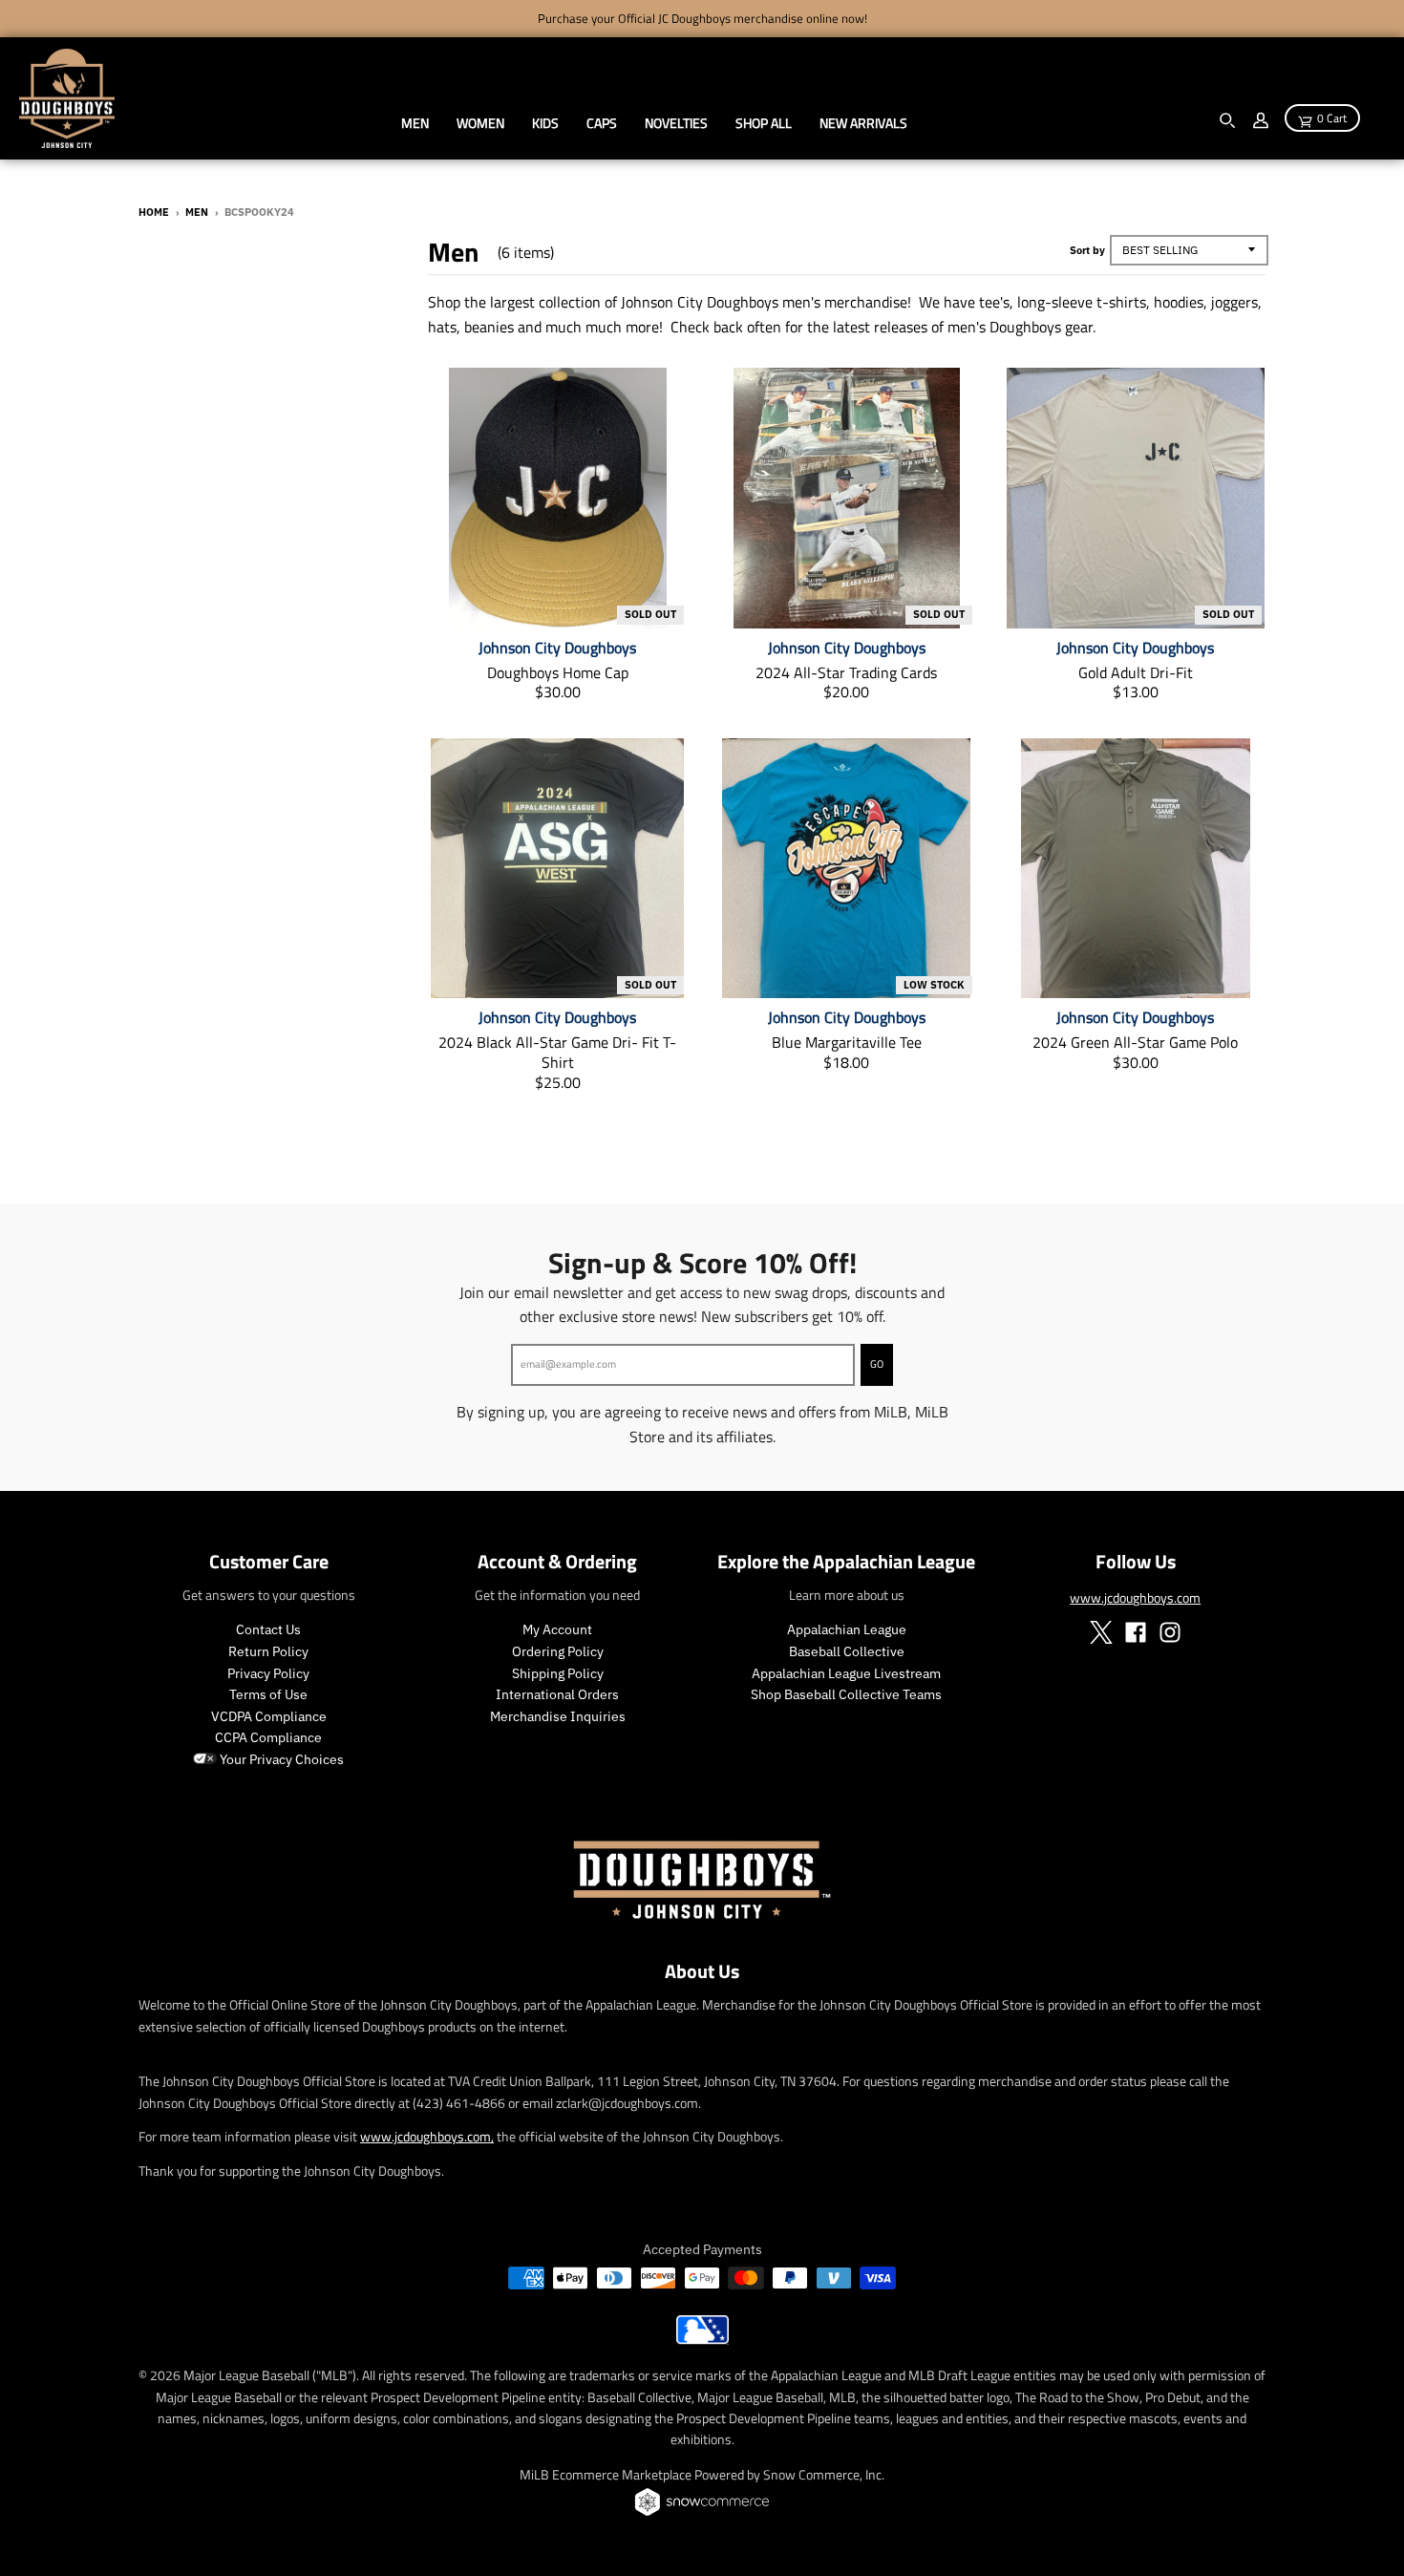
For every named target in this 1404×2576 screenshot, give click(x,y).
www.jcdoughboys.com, (427, 2136)
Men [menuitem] (415, 123)
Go (877, 1364)
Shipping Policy (558, 1673)
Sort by (1087, 250)
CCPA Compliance (268, 1737)
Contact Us (268, 1629)
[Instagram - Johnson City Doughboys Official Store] (1170, 1632)
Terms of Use (268, 1694)
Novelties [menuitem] (676, 123)
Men (197, 212)
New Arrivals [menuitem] (863, 123)
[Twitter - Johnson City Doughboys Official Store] (1101, 1632)
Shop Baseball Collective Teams (846, 1694)
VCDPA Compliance (269, 1716)
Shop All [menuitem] (764, 123)
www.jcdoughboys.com (1135, 1597)
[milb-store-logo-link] (702, 2339)
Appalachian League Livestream (846, 1673)
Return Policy (268, 1651)
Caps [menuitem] (602, 123)
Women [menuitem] (480, 123)
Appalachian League (847, 1629)
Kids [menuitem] (545, 123)
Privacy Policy (268, 1673)
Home (154, 212)
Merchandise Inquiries (558, 1716)
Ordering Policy (558, 1651)
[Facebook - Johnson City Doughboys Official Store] (1136, 1632)
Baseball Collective (847, 1651)
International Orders (557, 1694)
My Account (557, 1629)
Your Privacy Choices (280, 1759)
